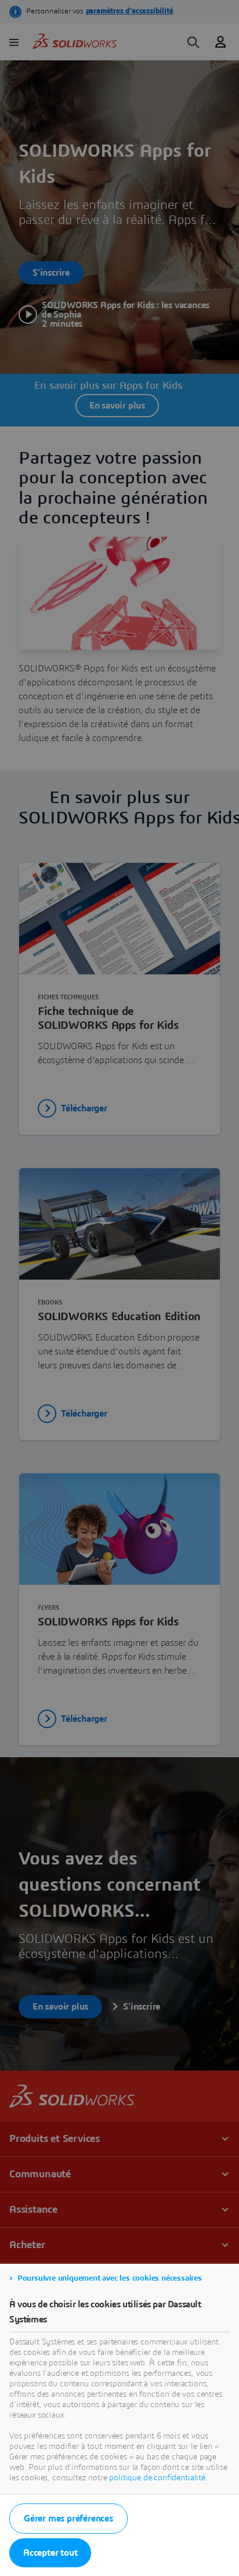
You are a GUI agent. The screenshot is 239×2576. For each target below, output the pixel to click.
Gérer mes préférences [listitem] (68, 2519)
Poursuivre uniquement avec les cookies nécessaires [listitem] (110, 2278)
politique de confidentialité (157, 2478)
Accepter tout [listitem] (50, 2553)
